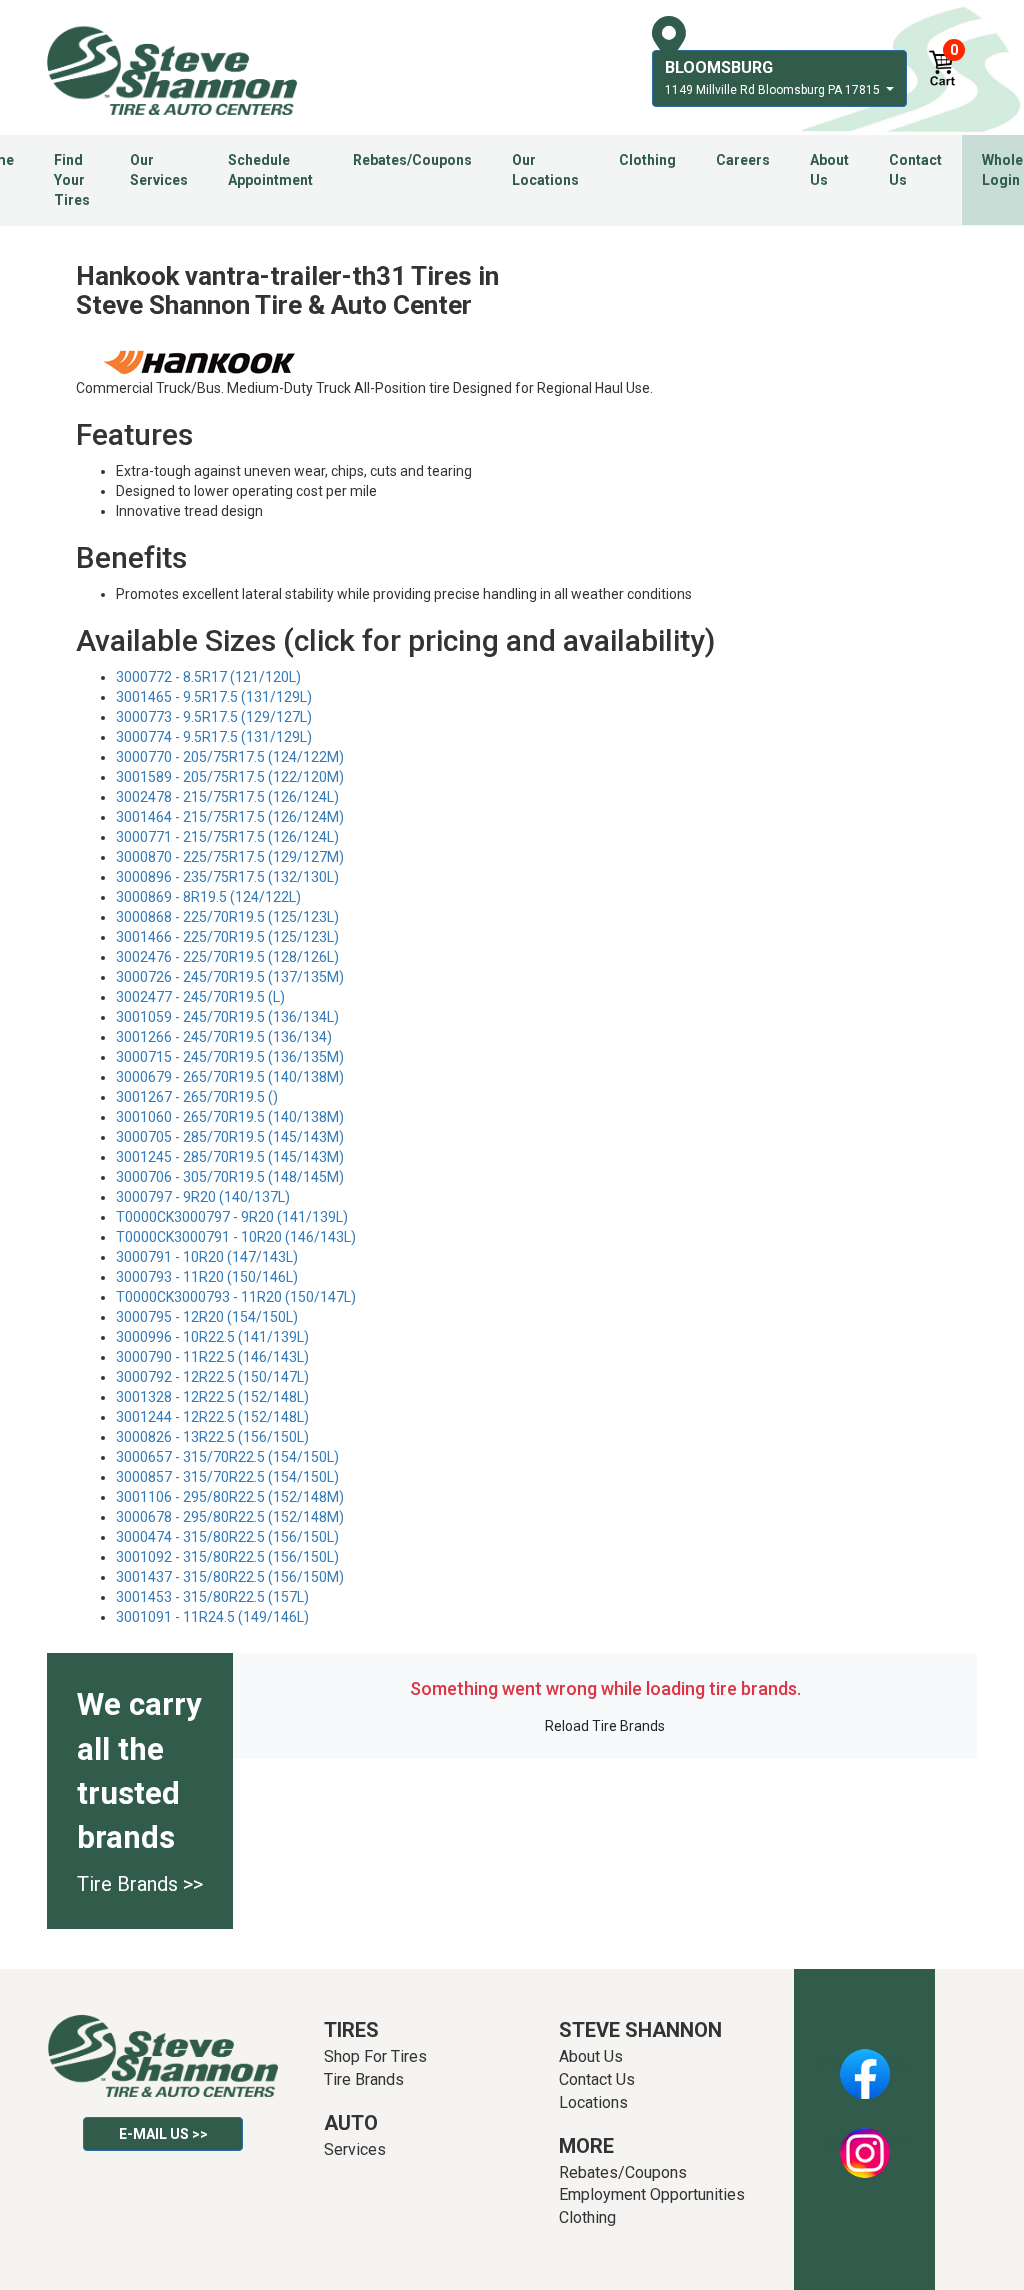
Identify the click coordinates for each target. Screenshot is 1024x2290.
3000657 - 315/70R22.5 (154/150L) (227, 1457)
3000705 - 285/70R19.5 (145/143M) (230, 1137)
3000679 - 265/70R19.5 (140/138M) (230, 1077)
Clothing (647, 160)
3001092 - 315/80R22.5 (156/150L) (227, 1557)
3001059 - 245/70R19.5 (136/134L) (227, 1017)
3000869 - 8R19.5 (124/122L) (208, 897)
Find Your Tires (72, 180)
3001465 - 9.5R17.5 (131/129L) (214, 697)
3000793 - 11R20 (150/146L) (207, 1277)
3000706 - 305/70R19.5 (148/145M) (230, 1177)
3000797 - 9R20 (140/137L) (203, 1197)
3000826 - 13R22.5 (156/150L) (212, 1437)
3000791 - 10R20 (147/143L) (207, 1257)
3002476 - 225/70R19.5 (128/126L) (227, 957)
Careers (743, 160)
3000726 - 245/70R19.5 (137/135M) (230, 977)
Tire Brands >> (140, 1884)
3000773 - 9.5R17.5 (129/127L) (214, 717)
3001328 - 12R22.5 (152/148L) (212, 1397)
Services (355, 2149)
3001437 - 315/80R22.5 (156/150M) (230, 1577)
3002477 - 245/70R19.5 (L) (200, 997)
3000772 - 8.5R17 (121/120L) (208, 677)
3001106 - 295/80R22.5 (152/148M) (230, 1497)
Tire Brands (364, 2079)
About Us (829, 170)
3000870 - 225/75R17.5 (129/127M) (230, 857)
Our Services (159, 170)
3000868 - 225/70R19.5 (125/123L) (227, 917)
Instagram (865, 2142)
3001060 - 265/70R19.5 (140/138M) (230, 1117)
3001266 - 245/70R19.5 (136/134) (224, 1037)
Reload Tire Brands (605, 1726)
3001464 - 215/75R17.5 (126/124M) (230, 817)
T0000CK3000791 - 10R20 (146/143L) (236, 1237)
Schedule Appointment (270, 170)
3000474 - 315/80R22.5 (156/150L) (227, 1537)
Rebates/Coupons (412, 160)
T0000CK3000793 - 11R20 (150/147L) (236, 1297)
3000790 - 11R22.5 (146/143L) (212, 1357)
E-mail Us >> (163, 2134)
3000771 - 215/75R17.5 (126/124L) (227, 837)
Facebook (864, 2063)
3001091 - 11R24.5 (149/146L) (212, 1617)
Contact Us (915, 170)
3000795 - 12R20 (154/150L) (207, 1317)
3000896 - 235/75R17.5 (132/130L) (227, 877)
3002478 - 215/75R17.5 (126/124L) (227, 797)
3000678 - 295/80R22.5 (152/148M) (230, 1517)
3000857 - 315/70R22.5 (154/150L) (227, 1477)
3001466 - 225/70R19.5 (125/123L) (227, 937)
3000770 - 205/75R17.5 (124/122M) (230, 757)
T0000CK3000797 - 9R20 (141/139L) (232, 1217)
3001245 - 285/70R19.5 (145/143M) (230, 1157)
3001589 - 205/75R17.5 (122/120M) (230, 777)
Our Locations (545, 170)
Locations (593, 2102)
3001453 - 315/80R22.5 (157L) (212, 1597)
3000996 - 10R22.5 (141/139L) (212, 1337)
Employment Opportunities (652, 2194)
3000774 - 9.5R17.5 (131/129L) (214, 737)
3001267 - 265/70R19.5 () (197, 1097)
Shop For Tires (375, 2056)
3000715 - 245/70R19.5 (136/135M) (230, 1057)
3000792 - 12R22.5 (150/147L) (212, 1377)
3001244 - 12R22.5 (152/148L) (212, 1417)
